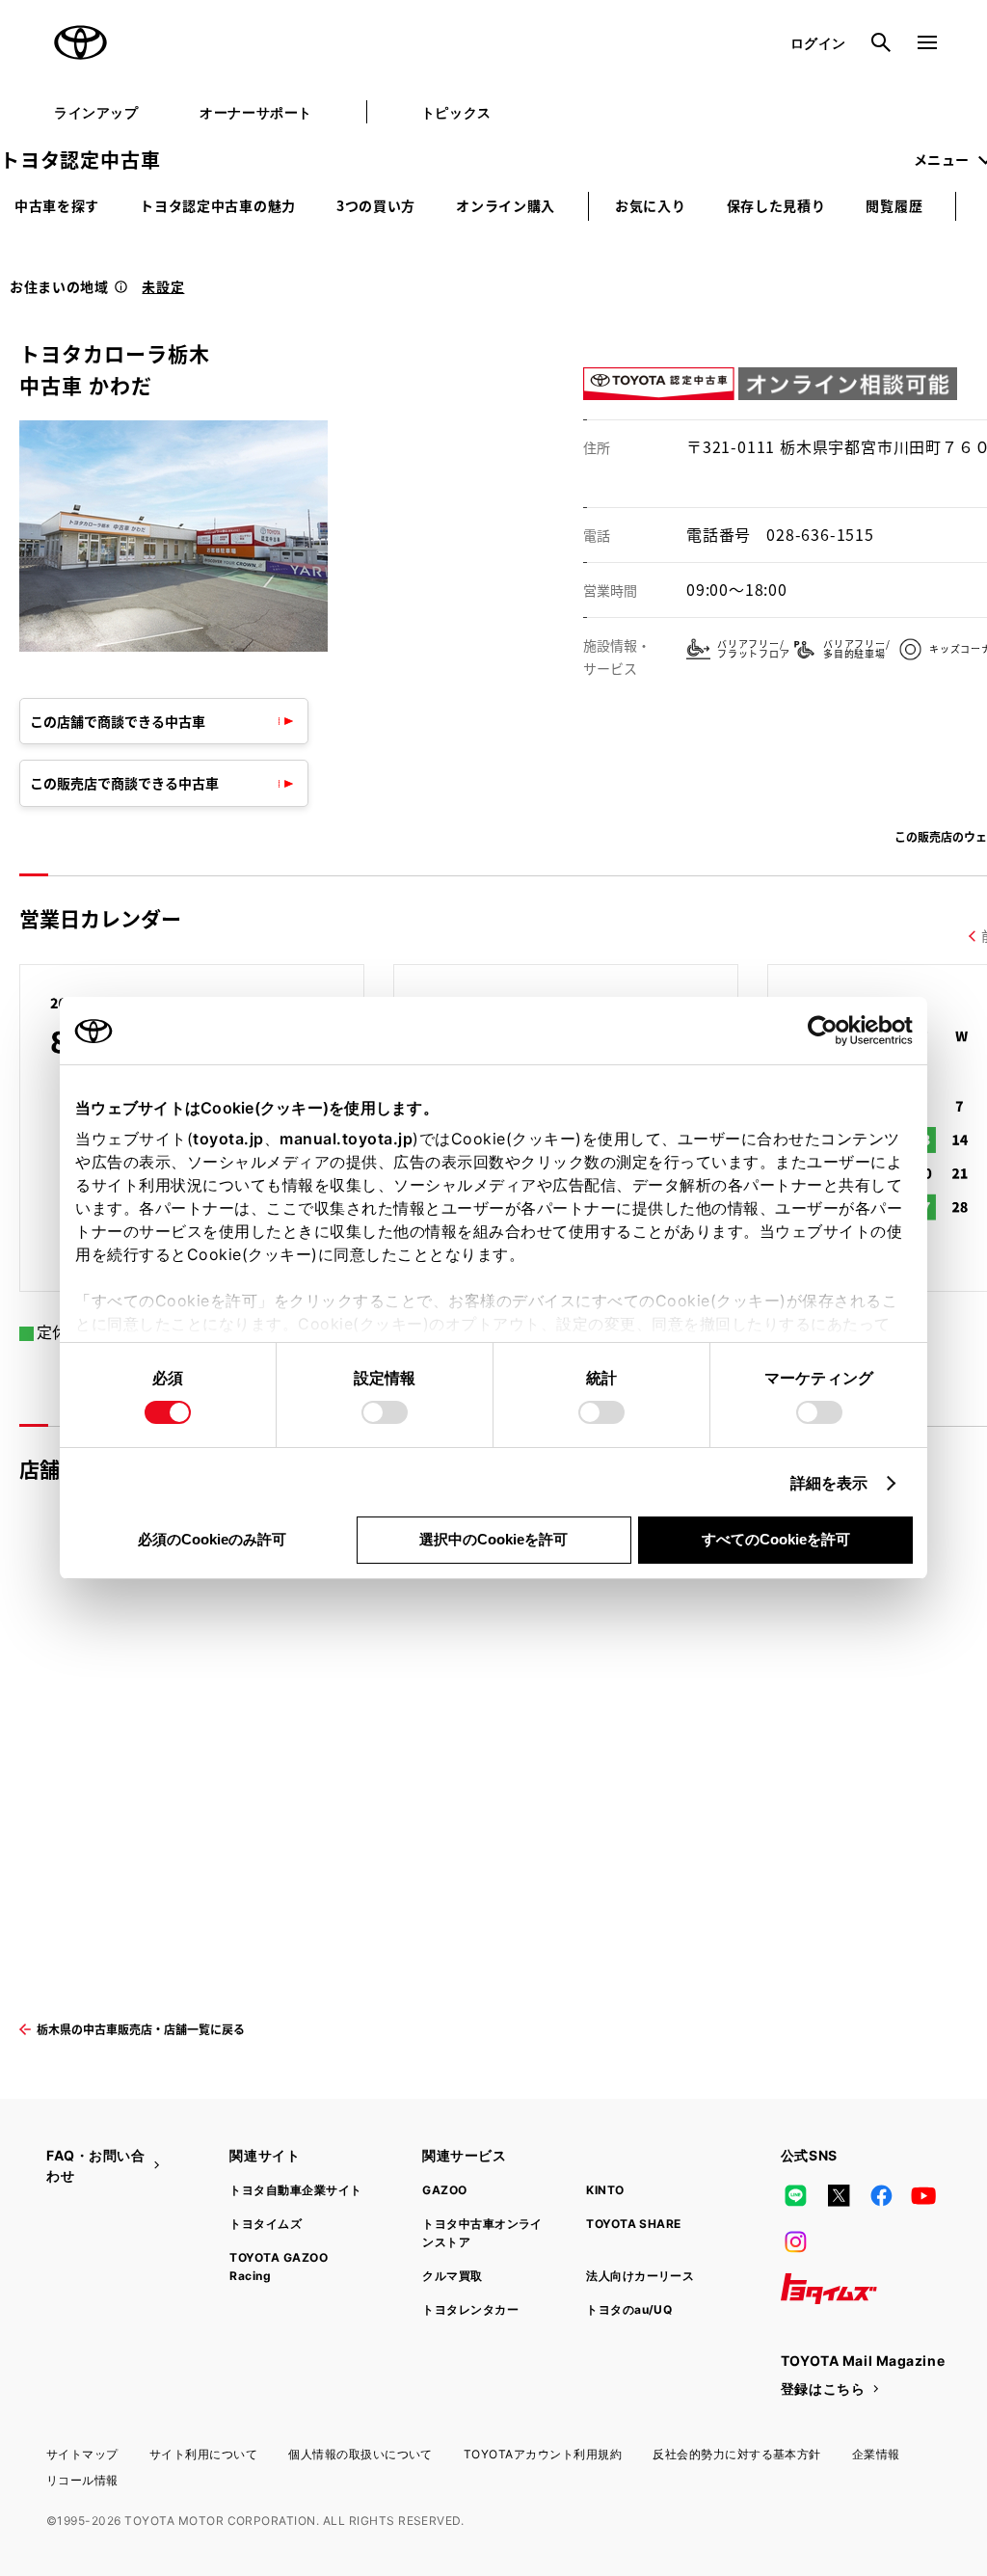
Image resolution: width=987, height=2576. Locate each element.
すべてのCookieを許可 (776, 1539)
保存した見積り (776, 205)
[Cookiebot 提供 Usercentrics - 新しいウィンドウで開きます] (828, 1031)
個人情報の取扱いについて (360, 2454)
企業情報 (876, 2454)
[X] (839, 2196)
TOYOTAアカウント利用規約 (543, 2454)
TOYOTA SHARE (634, 2224)
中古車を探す (57, 205)
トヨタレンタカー (470, 2309)
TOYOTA (81, 42)
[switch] (385, 1412)
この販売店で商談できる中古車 (124, 783)
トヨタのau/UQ (629, 2309)
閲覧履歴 (894, 205)
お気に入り (651, 205)
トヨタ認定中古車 (80, 160)
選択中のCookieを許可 (493, 1539)
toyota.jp (228, 1139)
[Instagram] (796, 2242)
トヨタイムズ (266, 2224)
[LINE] (796, 2196)
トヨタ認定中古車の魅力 (218, 205)
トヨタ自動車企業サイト (295, 2190)
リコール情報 (82, 2480)
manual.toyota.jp (346, 1139)
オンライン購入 (506, 205)
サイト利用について (203, 2454)
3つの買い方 (376, 205)
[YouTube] (924, 2196)
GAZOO (444, 2190)
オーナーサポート (255, 112)
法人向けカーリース (640, 2276)
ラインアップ (96, 112)
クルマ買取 (452, 2276)
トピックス (456, 112)
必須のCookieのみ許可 (212, 1539)
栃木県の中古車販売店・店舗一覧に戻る (141, 2029)
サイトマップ (82, 2454)
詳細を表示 (829, 1483)
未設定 (163, 286)
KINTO (605, 2190)
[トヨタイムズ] (829, 2289)
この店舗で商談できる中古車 (118, 721)
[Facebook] (881, 2196)
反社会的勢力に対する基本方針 (737, 2454)
